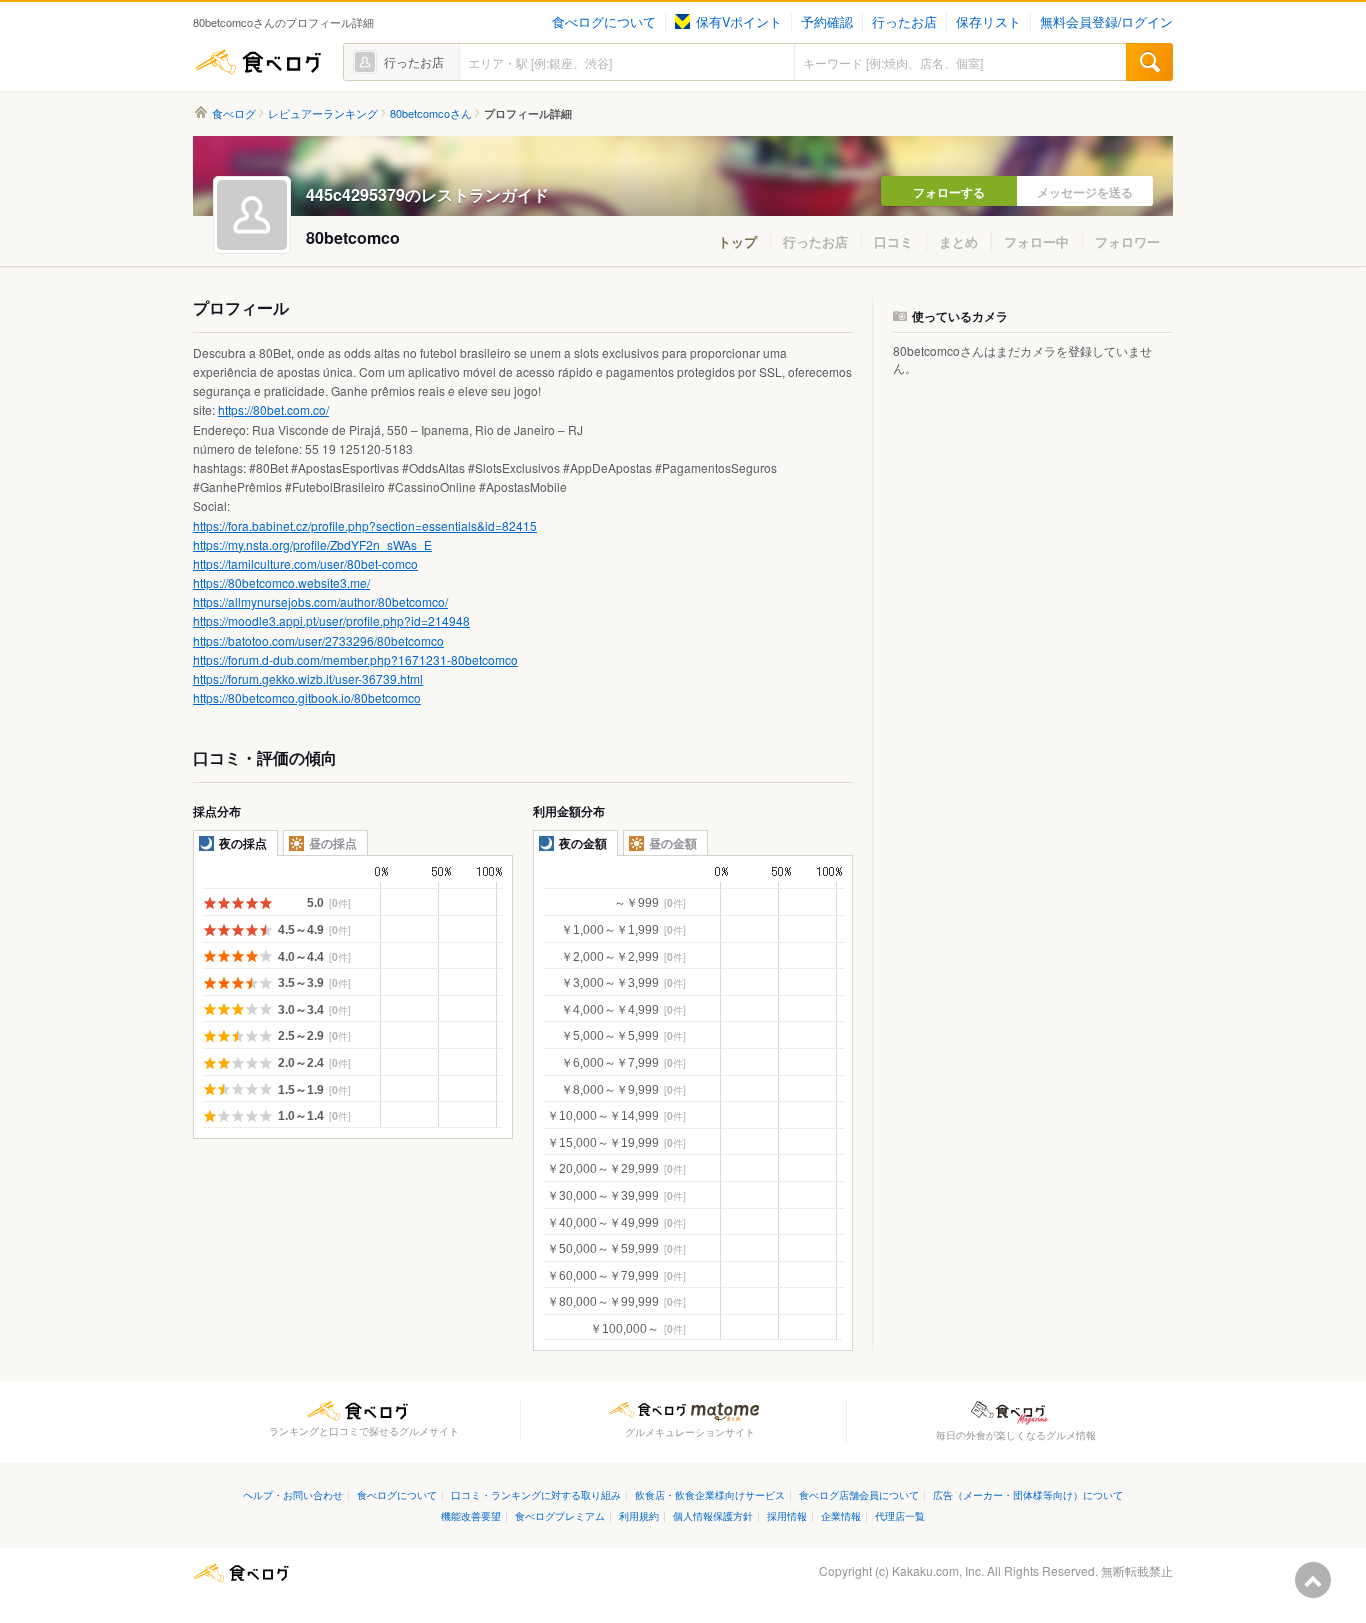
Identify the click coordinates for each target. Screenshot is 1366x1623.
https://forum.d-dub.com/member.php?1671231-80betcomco (355, 659)
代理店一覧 (900, 1515)
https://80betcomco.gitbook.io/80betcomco (307, 697)
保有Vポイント (739, 22)
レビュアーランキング (323, 113)
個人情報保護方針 (713, 1515)
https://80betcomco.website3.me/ (281, 582)
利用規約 (639, 1515)
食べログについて (604, 22)
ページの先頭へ (1313, 1580)
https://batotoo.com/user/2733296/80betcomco (318, 640)
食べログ (258, 62)
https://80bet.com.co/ (273, 409)
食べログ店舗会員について (859, 1494)
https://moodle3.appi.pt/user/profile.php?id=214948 (331, 620)
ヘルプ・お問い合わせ (293, 1494)
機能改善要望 (471, 1515)
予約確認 (827, 22)
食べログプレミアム (560, 1515)
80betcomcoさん (431, 113)
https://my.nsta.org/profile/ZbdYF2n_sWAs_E (312, 544)
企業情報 (841, 1515)
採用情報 (787, 1515)
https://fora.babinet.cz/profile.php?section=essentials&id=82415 (365, 525)
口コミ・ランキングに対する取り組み (536, 1494)
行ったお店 (904, 22)
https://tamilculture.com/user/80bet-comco (305, 563)
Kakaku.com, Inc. (938, 1570)
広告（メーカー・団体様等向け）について (1028, 1494)
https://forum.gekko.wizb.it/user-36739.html (308, 678)
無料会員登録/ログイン (1106, 22)
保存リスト (988, 22)
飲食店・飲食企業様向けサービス (710, 1494)
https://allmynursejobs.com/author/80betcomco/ (320, 601)
